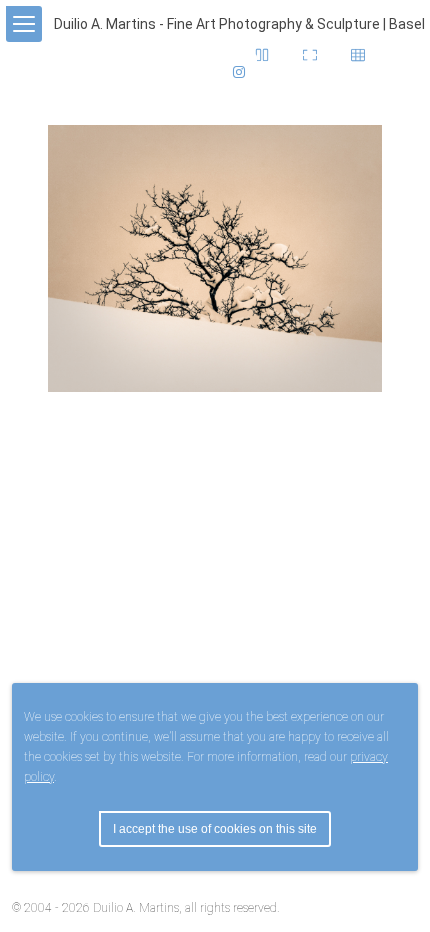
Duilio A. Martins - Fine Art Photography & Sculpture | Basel (239, 24)
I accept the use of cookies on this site (215, 829)
